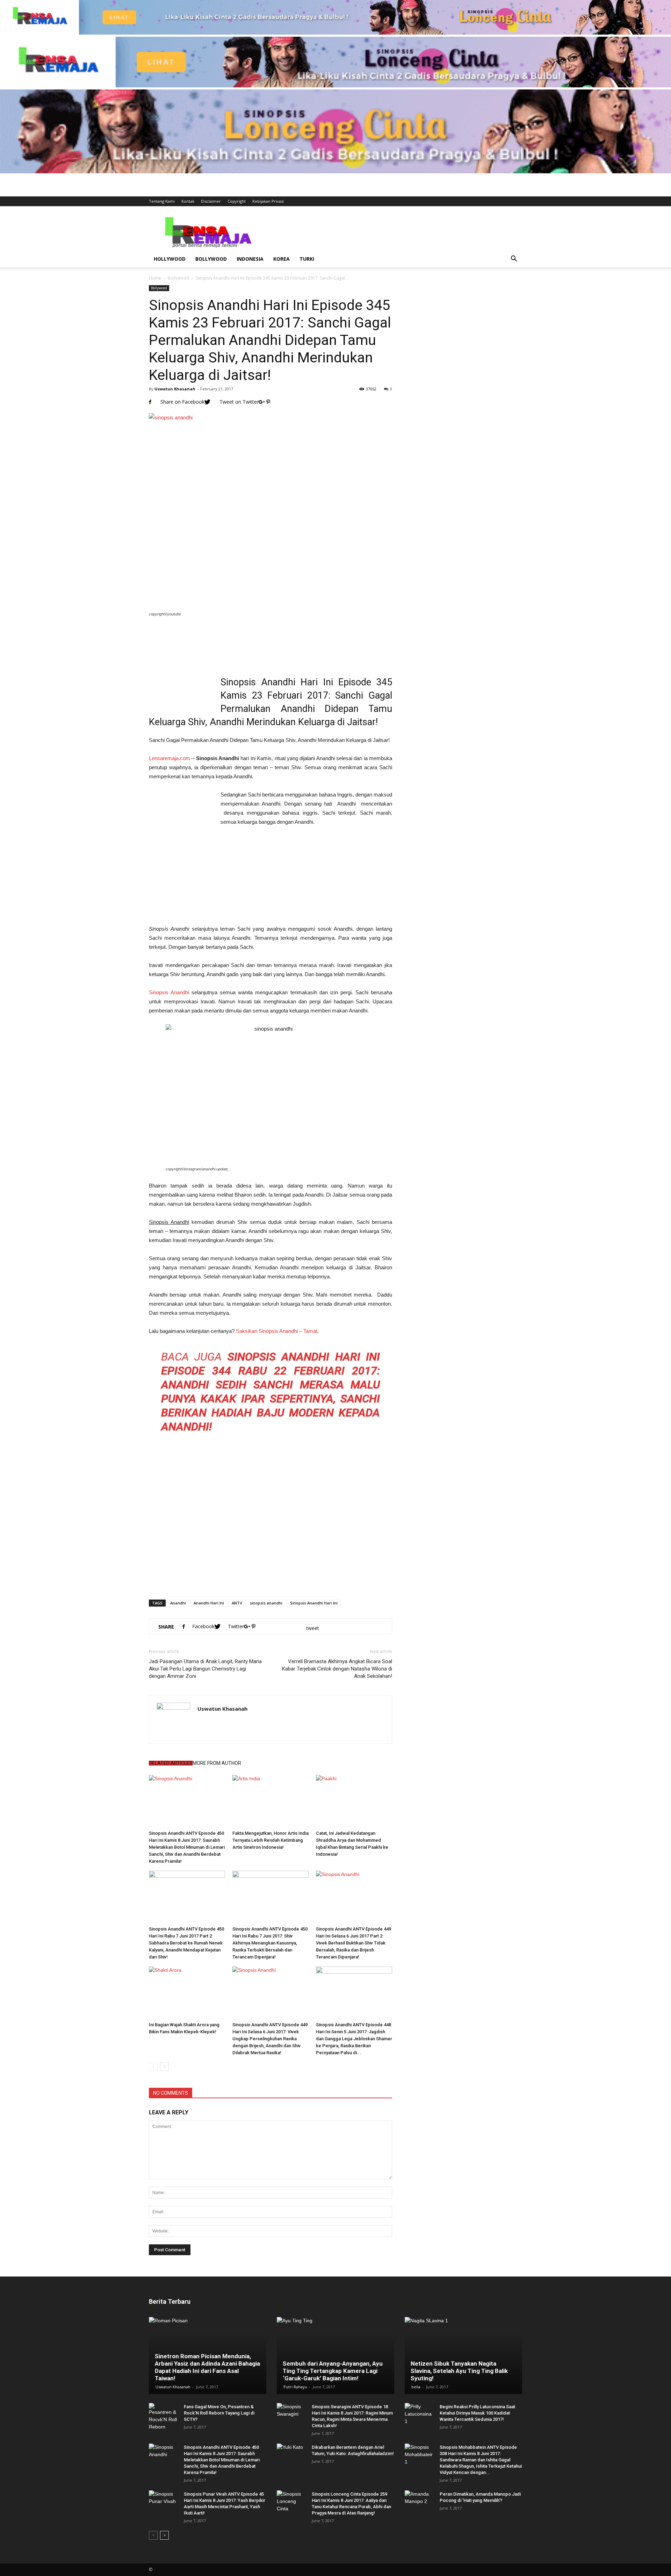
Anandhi (178, 1603)
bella (416, 2387)
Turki (307, 259)
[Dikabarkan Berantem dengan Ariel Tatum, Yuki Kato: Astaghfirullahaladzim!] (291, 2454)
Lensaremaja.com (169, 758)
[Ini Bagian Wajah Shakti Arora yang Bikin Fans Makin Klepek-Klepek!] (187, 1993)
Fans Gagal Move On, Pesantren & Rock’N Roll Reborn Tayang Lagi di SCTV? (219, 2413)
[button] (514, 259)
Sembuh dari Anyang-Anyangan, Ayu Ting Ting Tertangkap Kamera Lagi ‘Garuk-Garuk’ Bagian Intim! (333, 2371)
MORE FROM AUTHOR (217, 1763)
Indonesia (250, 259)
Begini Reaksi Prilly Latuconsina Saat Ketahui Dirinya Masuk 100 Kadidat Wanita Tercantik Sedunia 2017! (477, 2413)
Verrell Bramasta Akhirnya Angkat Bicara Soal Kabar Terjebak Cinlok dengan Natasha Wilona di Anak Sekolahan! (337, 1669)
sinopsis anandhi (266, 1603)
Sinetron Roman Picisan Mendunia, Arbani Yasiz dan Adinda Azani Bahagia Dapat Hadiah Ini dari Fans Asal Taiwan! (207, 2367)
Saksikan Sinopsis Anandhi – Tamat (277, 1331)
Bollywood (211, 259)
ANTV (237, 1603)
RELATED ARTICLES (171, 1763)
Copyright (237, 201)
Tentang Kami (162, 201)
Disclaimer (211, 201)
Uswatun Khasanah (175, 389)
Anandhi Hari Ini (209, 1603)
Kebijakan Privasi (268, 201)
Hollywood (170, 259)
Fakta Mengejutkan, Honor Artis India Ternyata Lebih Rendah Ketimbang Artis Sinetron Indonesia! (270, 1840)
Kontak (188, 201)
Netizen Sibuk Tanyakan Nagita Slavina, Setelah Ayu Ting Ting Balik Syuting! (459, 2371)
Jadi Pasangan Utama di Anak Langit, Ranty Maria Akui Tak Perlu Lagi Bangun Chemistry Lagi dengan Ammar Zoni (205, 1669)
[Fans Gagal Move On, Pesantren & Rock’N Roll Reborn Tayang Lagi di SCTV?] (163, 2417)
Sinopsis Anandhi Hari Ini (314, 1603)
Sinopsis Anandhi (169, 992)
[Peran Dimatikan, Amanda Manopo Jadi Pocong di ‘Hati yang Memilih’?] (419, 2501)
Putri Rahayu (295, 2387)
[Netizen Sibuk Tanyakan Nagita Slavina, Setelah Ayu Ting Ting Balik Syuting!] (463, 2355)
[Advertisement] (395, 232)
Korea (282, 259)
